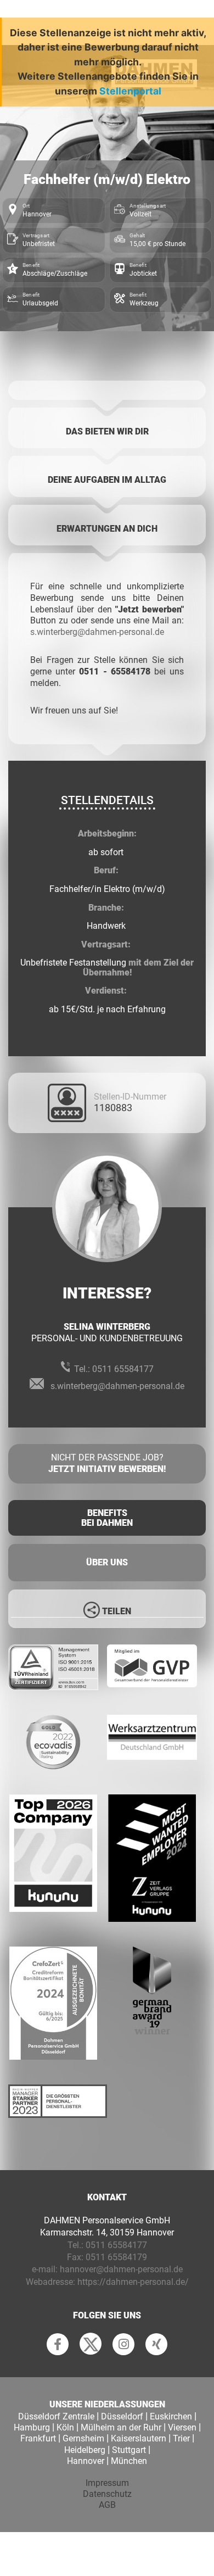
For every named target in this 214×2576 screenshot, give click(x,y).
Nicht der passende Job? (107, 1463)
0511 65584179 (116, 2257)
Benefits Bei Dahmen (107, 1518)
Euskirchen (171, 2416)
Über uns (107, 1562)
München (129, 2461)
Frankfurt (38, 2438)
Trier (181, 2438)
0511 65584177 (123, 1369)
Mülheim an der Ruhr (121, 2427)
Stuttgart (129, 2450)
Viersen (182, 2427)
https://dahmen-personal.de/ (133, 2282)
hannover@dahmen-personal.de (121, 2269)
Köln (65, 2427)
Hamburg (32, 2427)
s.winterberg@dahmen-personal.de (97, 632)
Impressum (107, 2483)
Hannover (86, 2461)
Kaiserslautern (139, 2438)
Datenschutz (107, 2494)
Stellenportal (130, 91)
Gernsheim (83, 2438)
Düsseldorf (122, 2416)
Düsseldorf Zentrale (56, 2416)
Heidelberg (85, 2450)
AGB (107, 2505)
